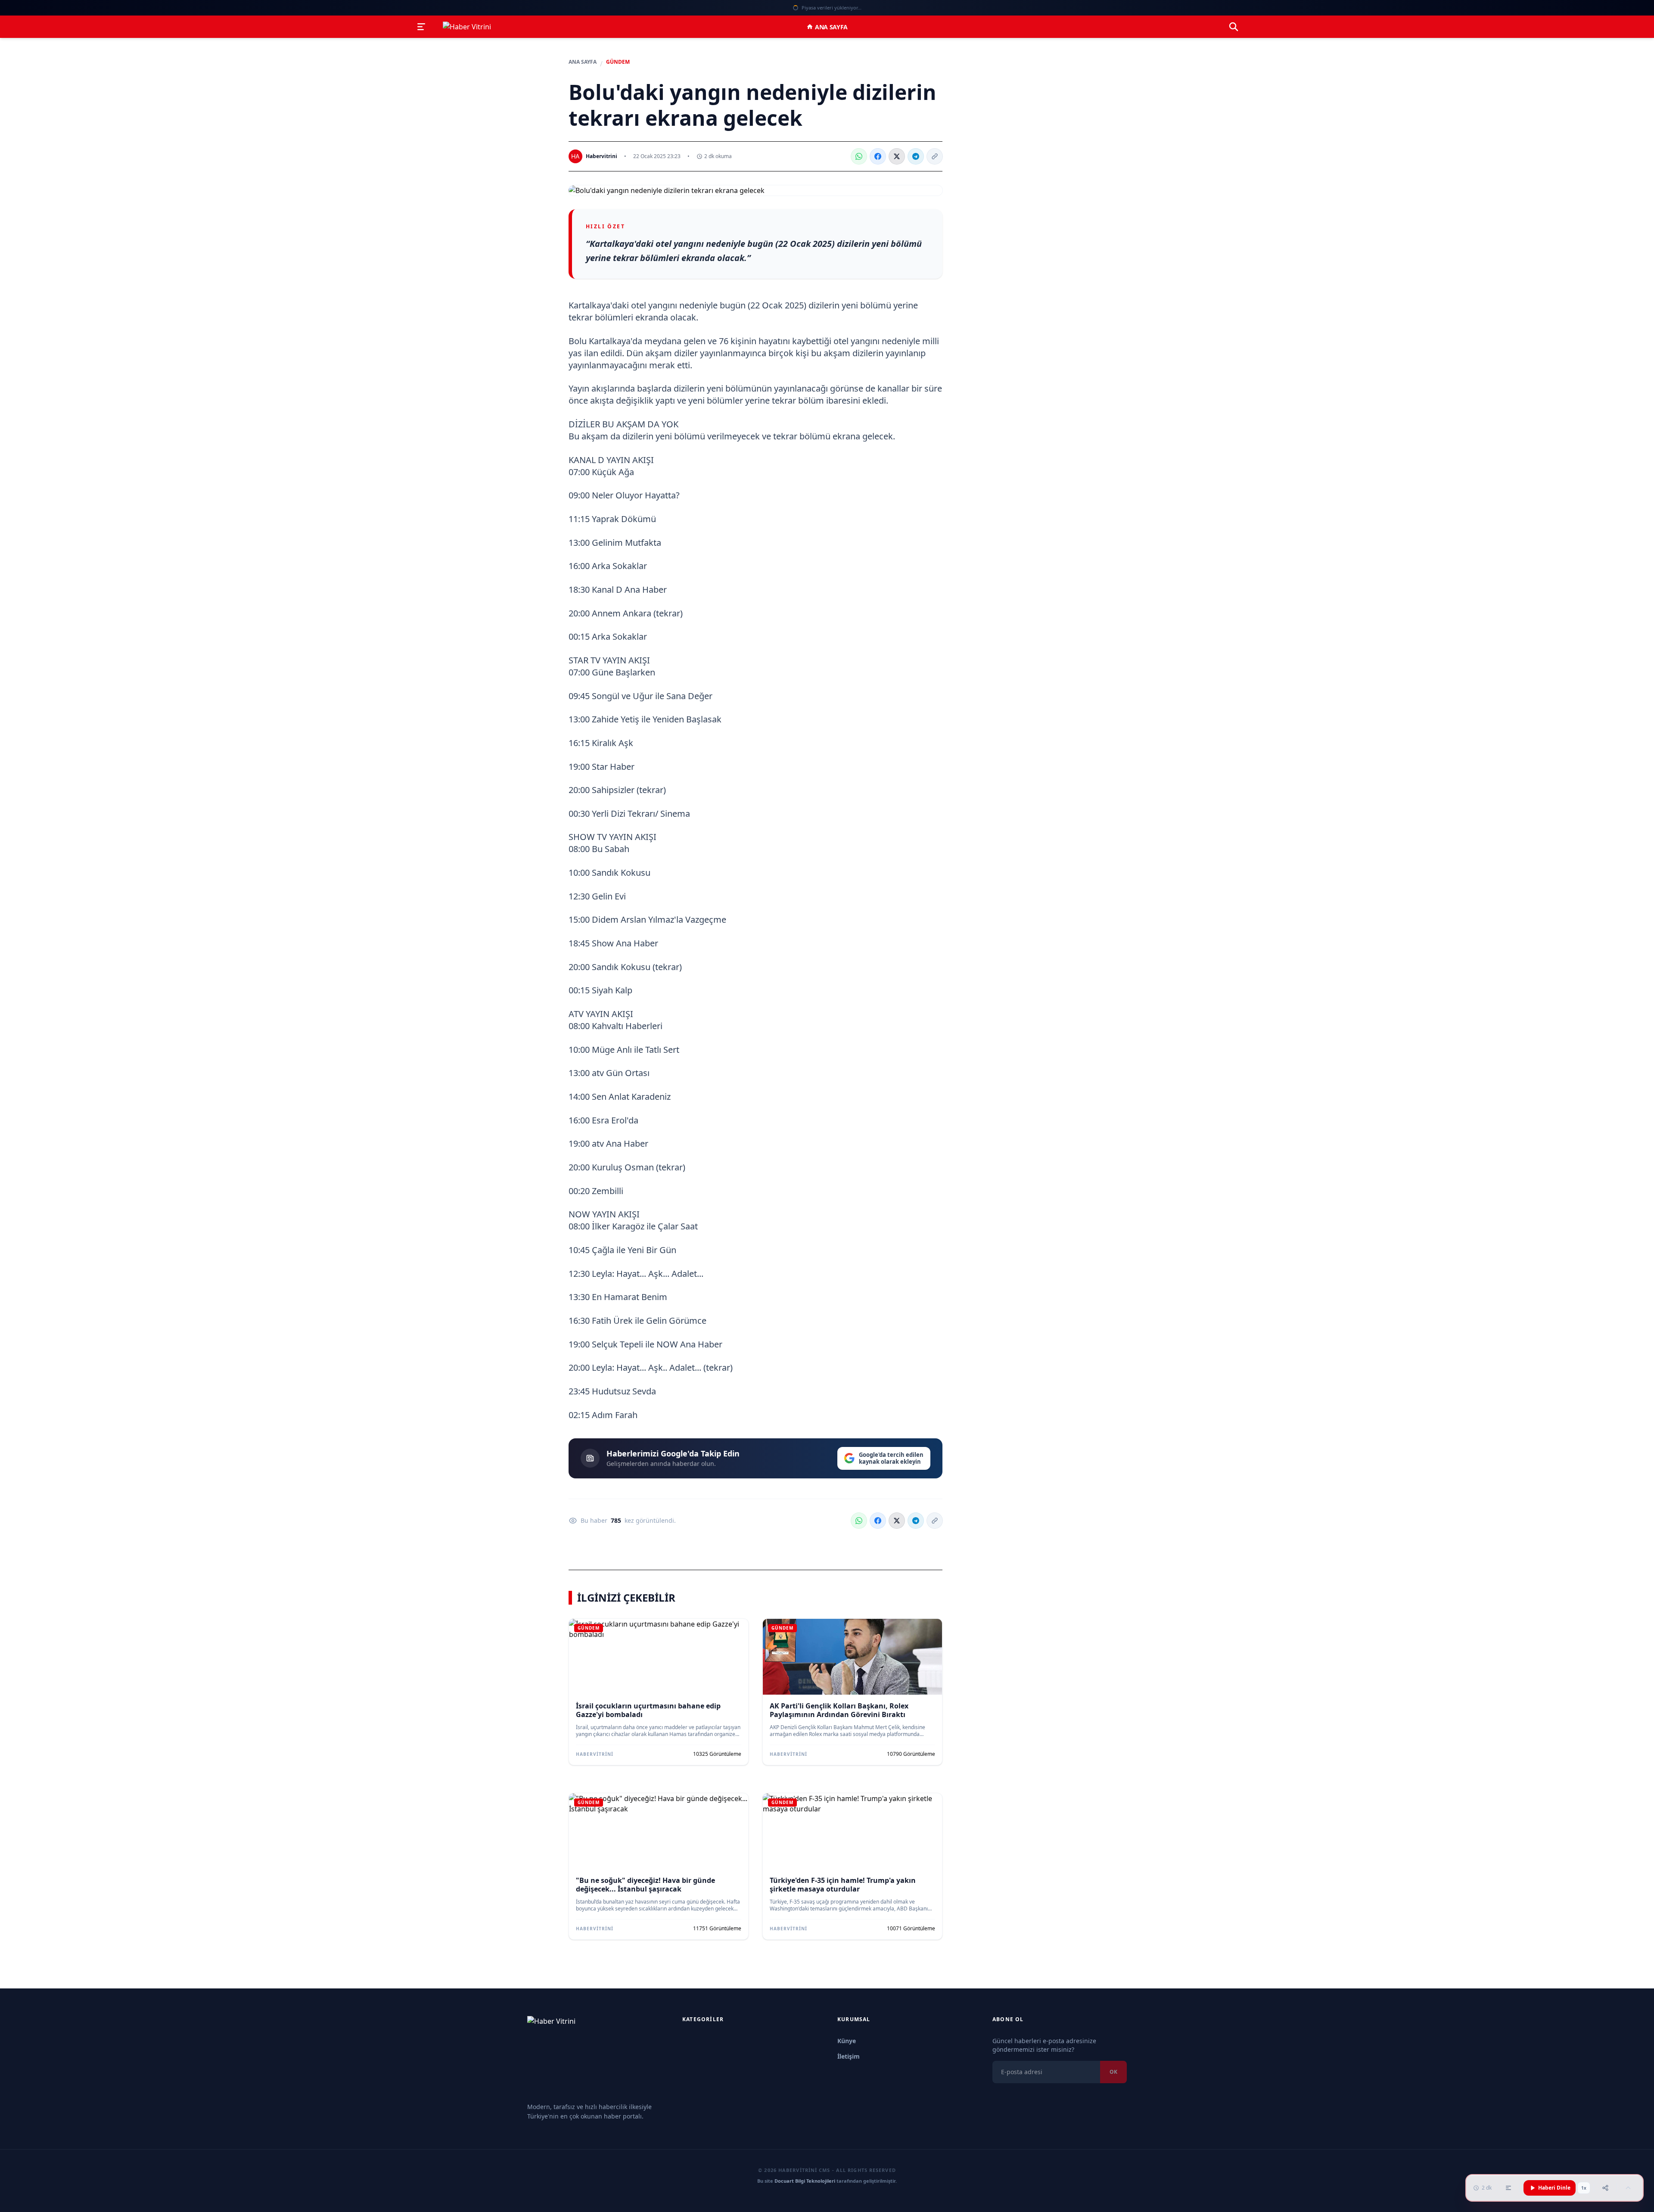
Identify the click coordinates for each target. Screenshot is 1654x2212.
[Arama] (1234, 27)
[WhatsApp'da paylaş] (859, 156)
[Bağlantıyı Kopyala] (935, 156)
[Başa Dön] (1628, 2188)
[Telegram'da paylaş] (916, 156)
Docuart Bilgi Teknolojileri (805, 2181)
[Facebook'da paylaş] (878, 156)
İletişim (849, 2056)
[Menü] (421, 27)
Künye (847, 2041)
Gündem (618, 62)
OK (1113, 2072)
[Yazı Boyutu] (1508, 2188)
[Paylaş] (1605, 2188)
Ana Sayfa (831, 27)
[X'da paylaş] (897, 156)
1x (1584, 2188)
